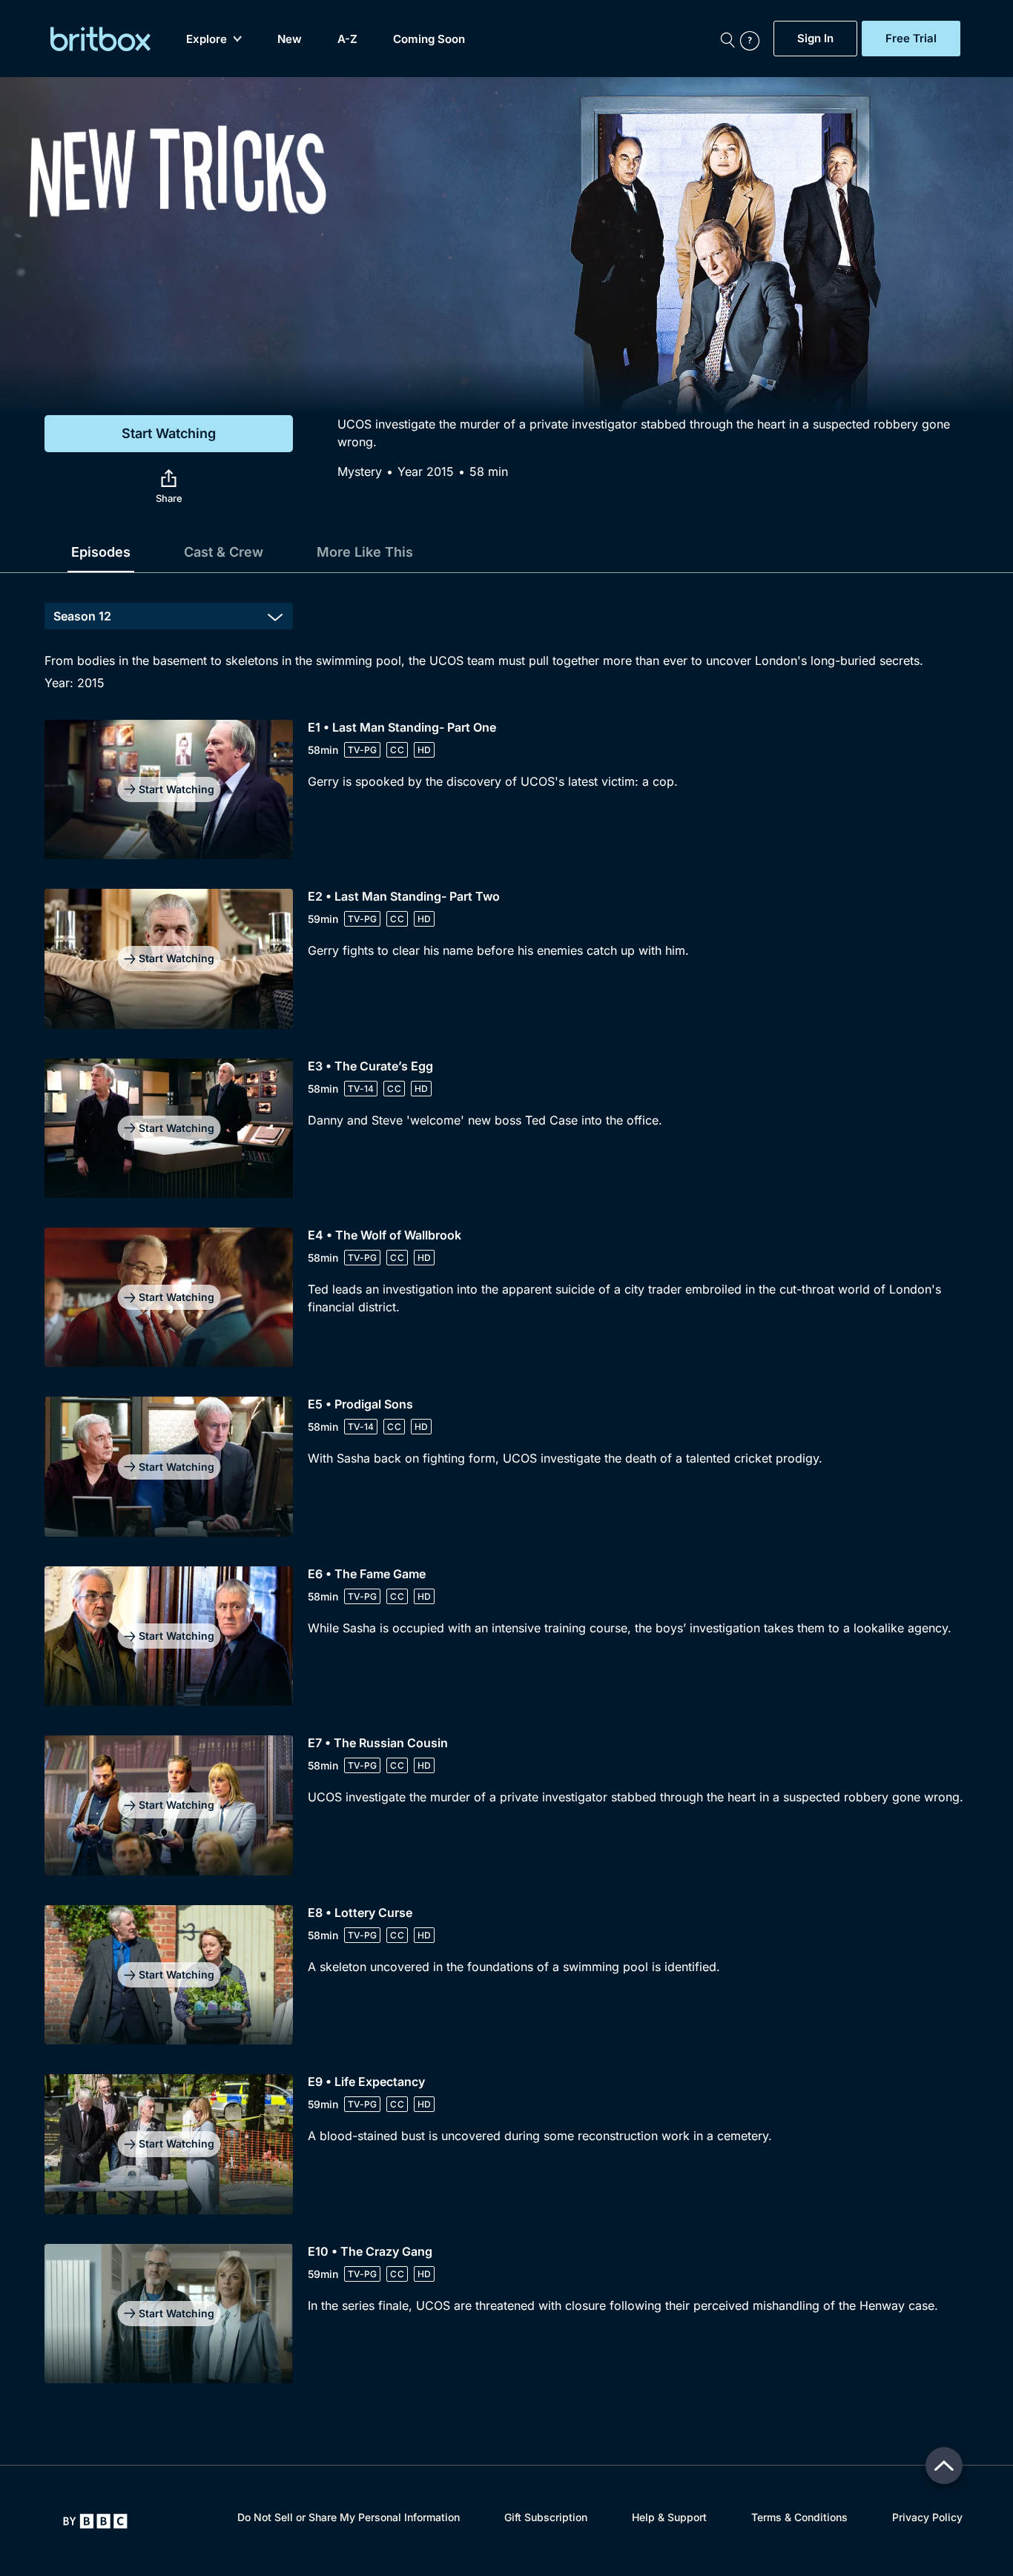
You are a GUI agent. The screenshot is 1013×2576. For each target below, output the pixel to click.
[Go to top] (944, 2466)
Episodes (101, 552)
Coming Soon (429, 39)
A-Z (347, 39)
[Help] (753, 39)
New (290, 39)
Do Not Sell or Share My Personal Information (349, 2517)
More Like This (365, 552)
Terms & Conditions (799, 2517)
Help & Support (669, 2517)
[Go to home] (95, 2521)
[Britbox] (100, 39)
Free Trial (911, 39)
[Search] (727, 39)
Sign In (815, 39)
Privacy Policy (927, 2517)
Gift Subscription (546, 2517)
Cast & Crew (224, 552)
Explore (207, 39)
